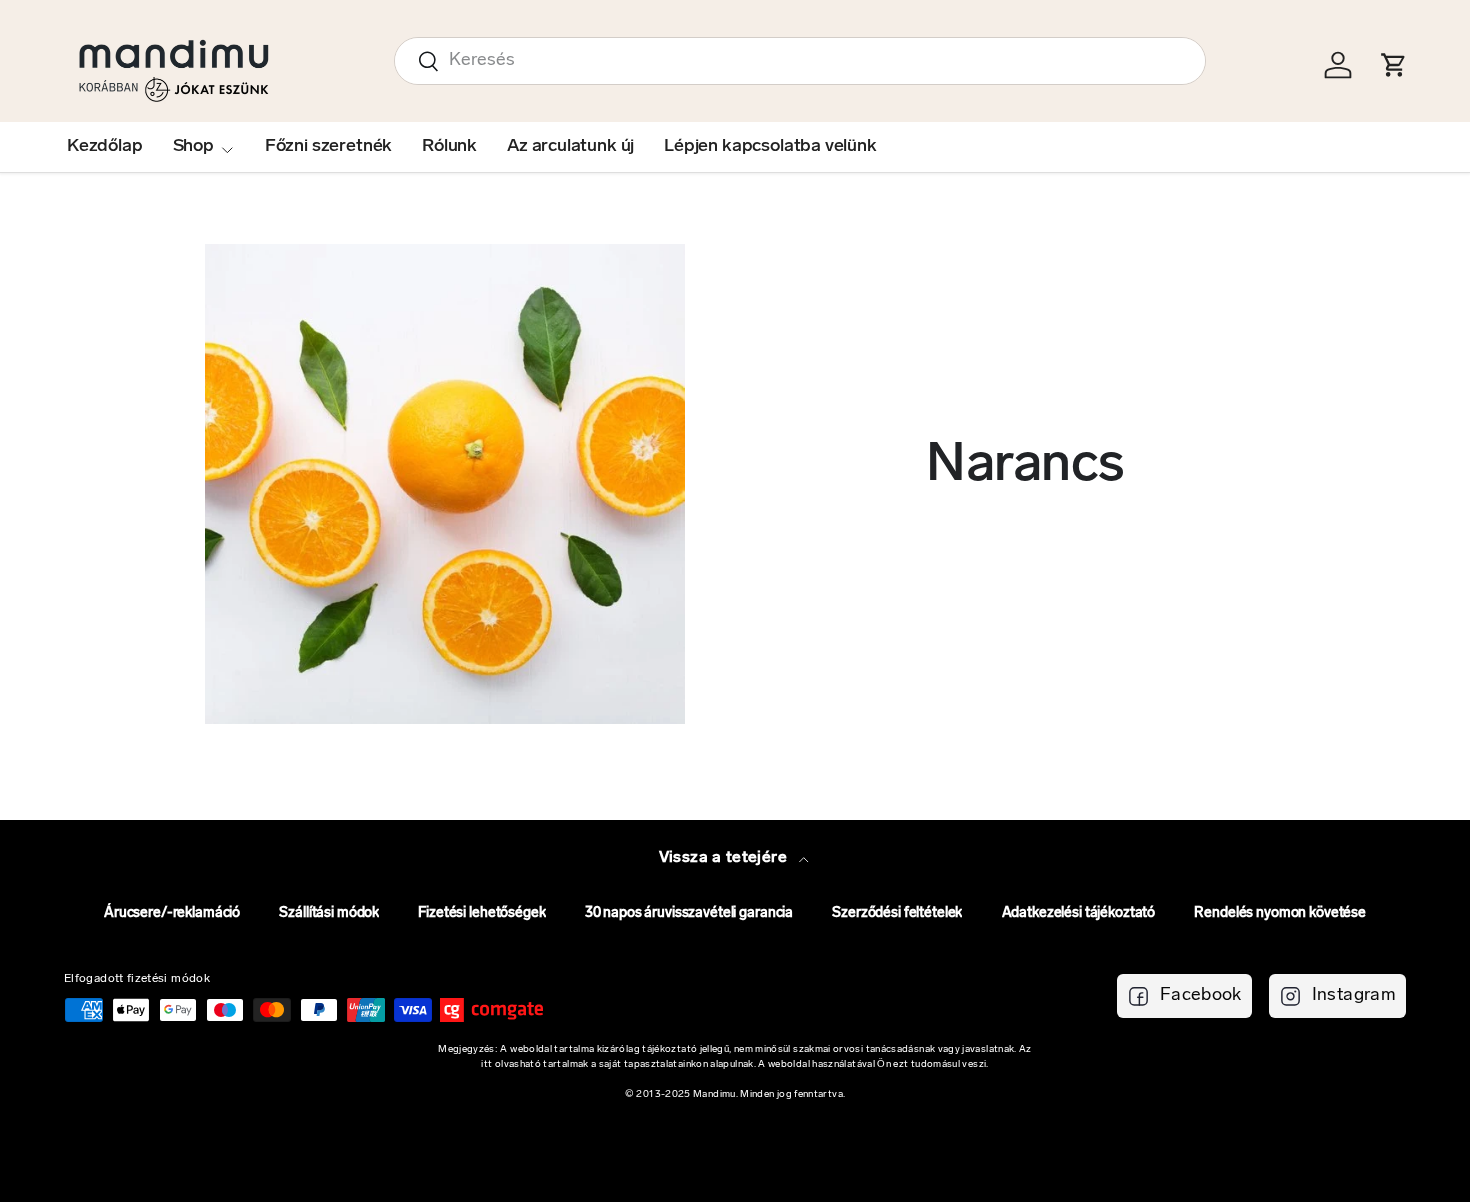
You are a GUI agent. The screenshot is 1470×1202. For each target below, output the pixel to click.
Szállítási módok (329, 913)
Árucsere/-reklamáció (172, 913)
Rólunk (449, 147)
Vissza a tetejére (725, 858)
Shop (193, 147)
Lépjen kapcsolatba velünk (770, 147)
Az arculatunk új (570, 147)
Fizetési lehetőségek (481, 913)
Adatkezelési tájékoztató (1079, 913)
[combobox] (800, 61)
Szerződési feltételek (897, 913)
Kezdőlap (105, 147)
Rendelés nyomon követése (1280, 913)
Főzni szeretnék (328, 147)
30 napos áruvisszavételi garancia (689, 913)
